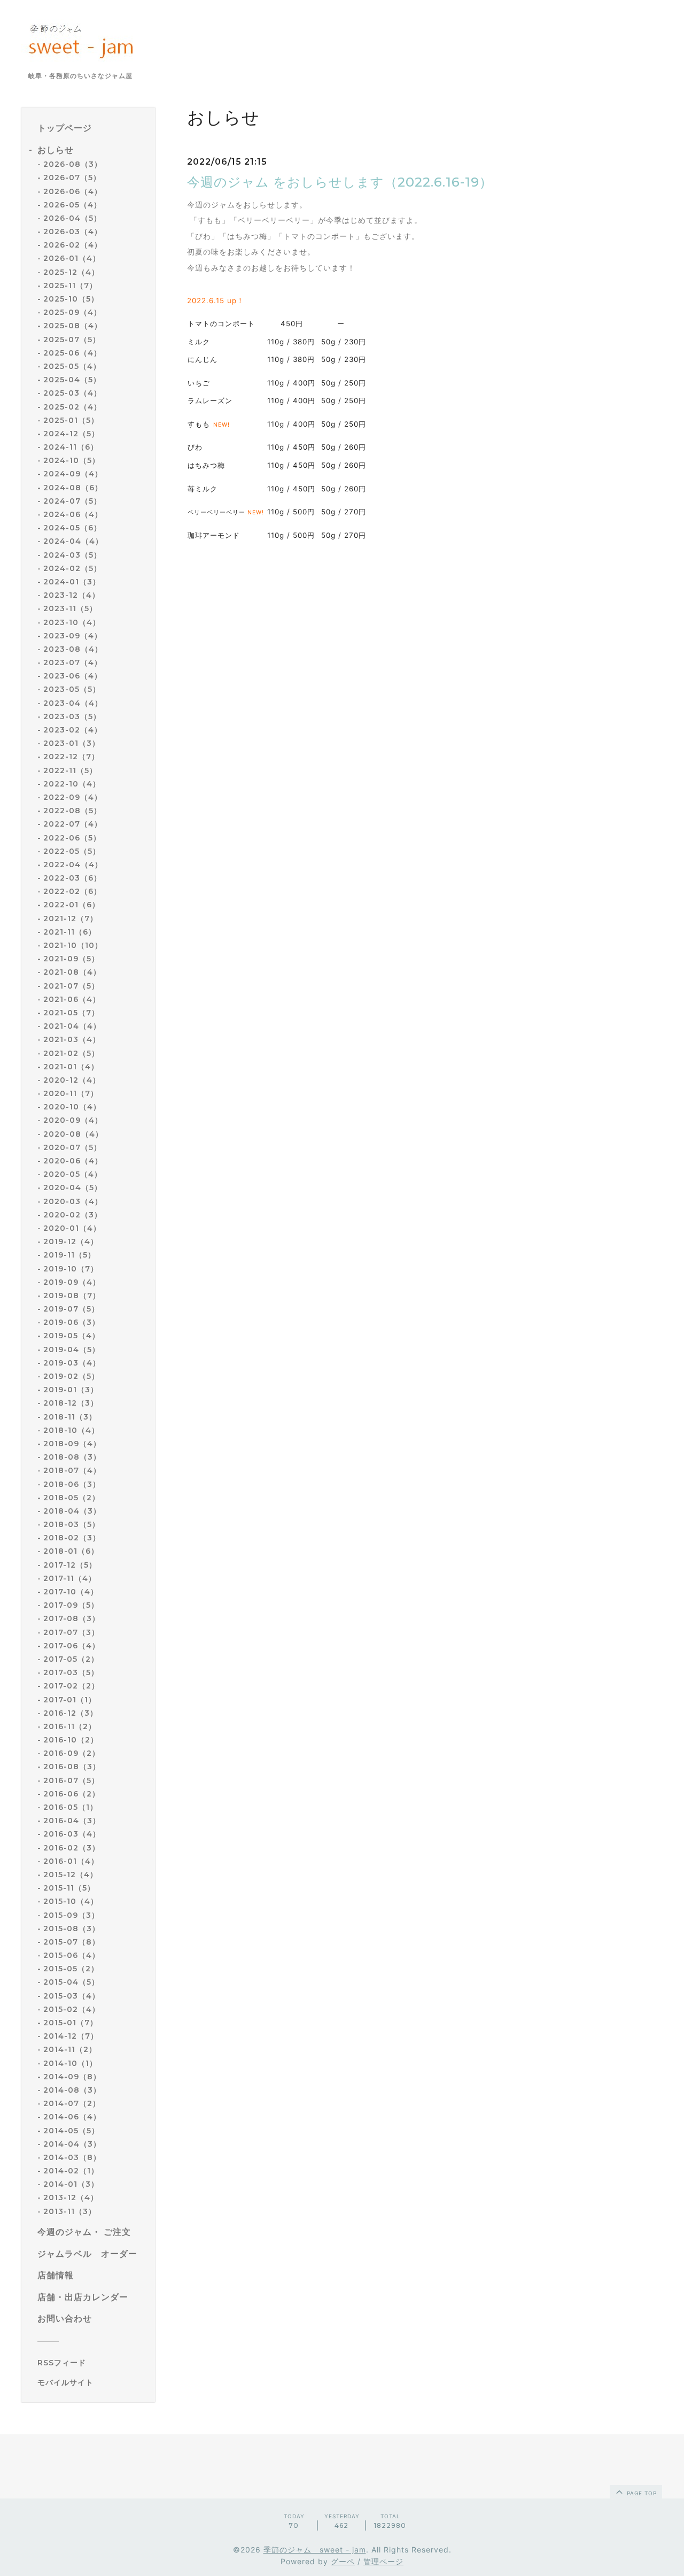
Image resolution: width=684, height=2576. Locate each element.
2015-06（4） (72, 1955)
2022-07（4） (73, 824)
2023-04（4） (73, 703)
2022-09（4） (73, 797)
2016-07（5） (71, 1780)
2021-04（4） (72, 1026)
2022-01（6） (72, 905)
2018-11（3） (70, 1417)
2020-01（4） (72, 1228)
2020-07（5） (72, 1147)
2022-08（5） (72, 811)
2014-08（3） (72, 2090)
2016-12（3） (71, 1713)
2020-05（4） (73, 1174)
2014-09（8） (72, 2077)
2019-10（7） (71, 1269)
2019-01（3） (71, 1390)
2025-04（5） (72, 380)
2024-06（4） (73, 514)
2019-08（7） (72, 1295)
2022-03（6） (72, 878)
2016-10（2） (71, 1740)
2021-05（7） (71, 1013)
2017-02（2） (71, 1686)
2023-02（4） (73, 730)
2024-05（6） (72, 528)
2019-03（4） (72, 1363)
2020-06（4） (73, 1161)
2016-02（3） (72, 1848)
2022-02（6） (72, 891)
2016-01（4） (71, 1861)
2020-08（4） (73, 1134)
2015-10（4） (71, 1901)
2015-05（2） (71, 1969)
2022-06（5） (72, 838)
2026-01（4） (72, 258)
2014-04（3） (72, 2144)
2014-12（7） (71, 2036)
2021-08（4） (72, 972)
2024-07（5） (72, 501)
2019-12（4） (71, 1241)
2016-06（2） (72, 1794)
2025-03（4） (72, 393)
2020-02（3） (73, 1215)
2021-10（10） (73, 945)
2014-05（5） (71, 2131)
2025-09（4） (72, 312)
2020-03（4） (73, 1201)
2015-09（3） (71, 1915)
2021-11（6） (70, 932)
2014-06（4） (72, 2117)
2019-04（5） (72, 1349)
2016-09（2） (72, 1753)
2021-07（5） (71, 986)
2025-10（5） (71, 299)
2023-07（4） (73, 662)
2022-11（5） (70, 770)
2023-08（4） (73, 649)
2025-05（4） (72, 366)
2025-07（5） (72, 340)
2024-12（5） (71, 434)
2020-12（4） (72, 1080)
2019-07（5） (71, 1309)
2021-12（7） (71, 919)
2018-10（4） (71, 1430)
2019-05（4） (72, 1336)
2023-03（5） (72, 716)
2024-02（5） (72, 568)
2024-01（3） (72, 582)
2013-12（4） (71, 2197)
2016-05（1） (71, 1807)
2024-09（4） (73, 474)
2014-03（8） (72, 2157)
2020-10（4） (72, 1107)
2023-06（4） (73, 676)
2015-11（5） (69, 1888)
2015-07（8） (72, 1942)
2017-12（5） (70, 1565)
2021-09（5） (71, 959)
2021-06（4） (72, 999)
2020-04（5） (73, 1187)
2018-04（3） (72, 1511)
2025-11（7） (70, 286)
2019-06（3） (72, 1322)
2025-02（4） (72, 407)
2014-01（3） (71, 2184)
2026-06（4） (73, 191)
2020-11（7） (71, 1093)
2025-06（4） (72, 353)
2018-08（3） (72, 1457)
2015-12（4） (71, 1875)
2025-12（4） (71, 272)
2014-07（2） (72, 2103)
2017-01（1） (70, 1700)
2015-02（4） (72, 2009)
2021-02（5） (71, 1053)
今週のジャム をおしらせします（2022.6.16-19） (340, 182)
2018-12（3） (71, 1403)
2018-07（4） (72, 1470)
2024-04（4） (73, 541)
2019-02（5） (71, 1376)
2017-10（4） (71, 1592)
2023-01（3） (72, 743)
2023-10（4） (72, 622)
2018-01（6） (71, 1551)
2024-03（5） (72, 555)
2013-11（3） (70, 2211)
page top (641, 2493)
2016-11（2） (70, 1726)
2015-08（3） (72, 1929)
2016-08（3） (72, 1767)
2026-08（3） (73, 164)
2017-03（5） (71, 1672)
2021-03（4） (72, 1039)
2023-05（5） (72, 689)
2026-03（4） (73, 232)
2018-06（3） (72, 1484)
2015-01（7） (71, 2023)
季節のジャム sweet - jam (315, 2550)
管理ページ (383, 2561)
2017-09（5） (71, 1605)
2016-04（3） (72, 1821)
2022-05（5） (72, 851)
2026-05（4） (72, 205)
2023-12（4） (72, 595)
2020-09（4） (73, 1120)
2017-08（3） (72, 1618)
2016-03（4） (72, 1834)
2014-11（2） (70, 2049)
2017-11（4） (70, 1578)
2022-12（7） (71, 757)
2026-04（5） (72, 218)
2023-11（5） (70, 608)
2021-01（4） (71, 1067)
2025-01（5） (71, 420)
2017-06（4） (72, 1646)
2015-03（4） (72, 1996)
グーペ (343, 2561)
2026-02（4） (73, 245)
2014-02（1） (71, 2171)
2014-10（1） (70, 2063)
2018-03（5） (72, 1524)
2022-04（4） (73, 865)
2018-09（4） (72, 1444)
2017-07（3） (71, 1632)
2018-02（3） (72, 1538)
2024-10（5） (72, 460)
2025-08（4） (73, 326)
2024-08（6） (73, 488)
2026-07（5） (72, 178)
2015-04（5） (71, 1982)
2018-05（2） (72, 1498)
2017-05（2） (71, 1659)
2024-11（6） (71, 447)
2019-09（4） (72, 1282)
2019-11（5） (69, 1255)
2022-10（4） (72, 784)
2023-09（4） (73, 636)
